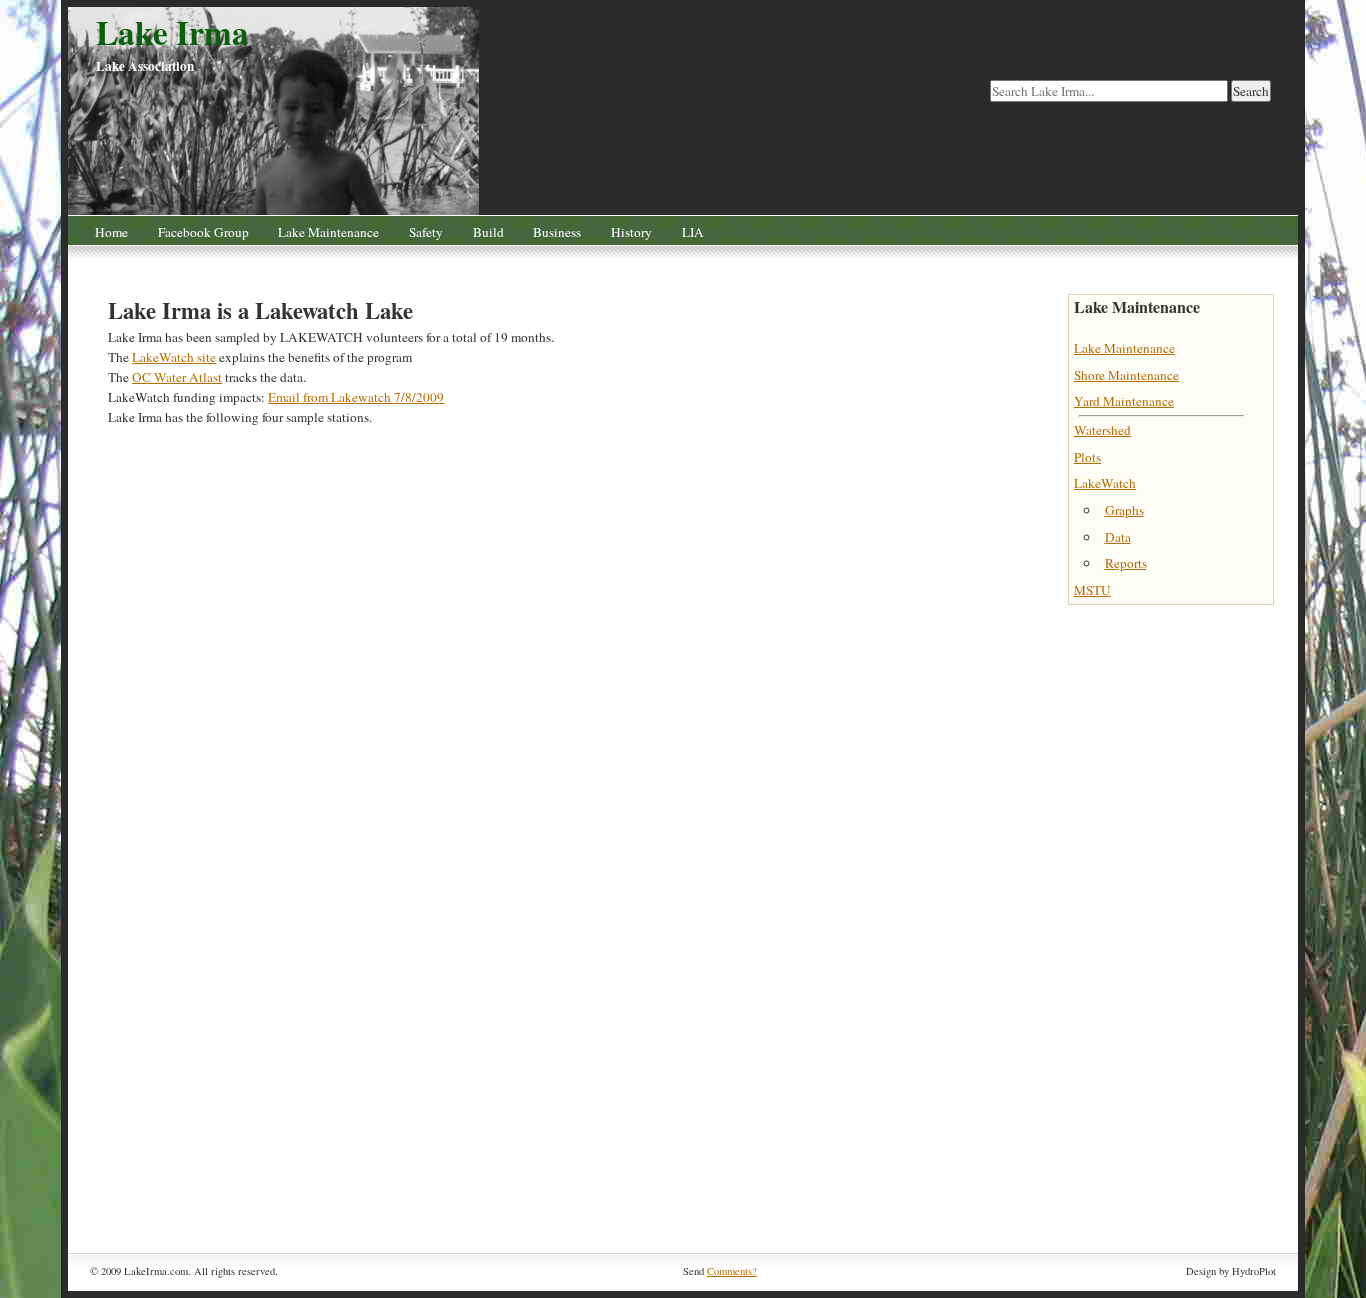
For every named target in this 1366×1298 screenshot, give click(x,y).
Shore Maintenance (1126, 375)
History (631, 232)
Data (1118, 537)
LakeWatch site (174, 357)
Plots (1087, 457)
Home (111, 232)
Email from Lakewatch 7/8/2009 (356, 397)
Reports (1126, 563)
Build (488, 232)
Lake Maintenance (328, 232)
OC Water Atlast (177, 377)
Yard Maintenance (1124, 401)
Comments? (732, 1271)
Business (557, 232)
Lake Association (145, 66)
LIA (693, 232)
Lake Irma (172, 32)
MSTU (1092, 590)
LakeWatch (1105, 483)
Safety (426, 232)
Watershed (1102, 430)
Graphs (1124, 510)
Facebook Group (203, 232)
